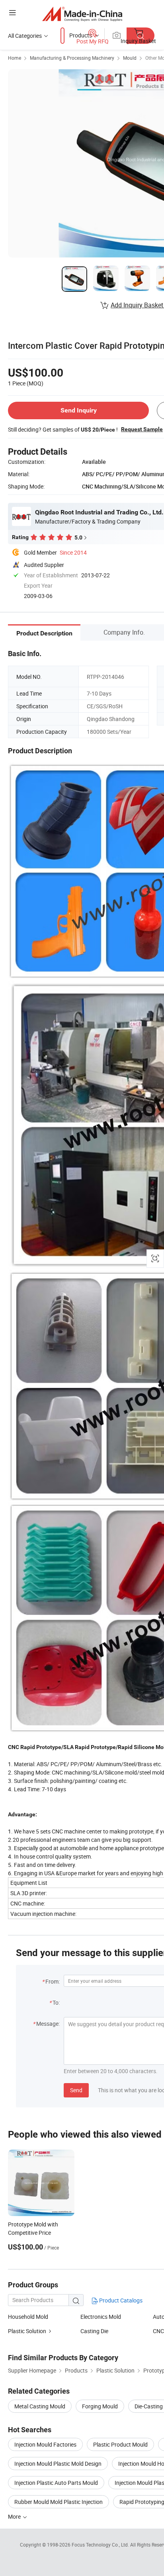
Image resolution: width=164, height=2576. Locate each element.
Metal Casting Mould (40, 2406)
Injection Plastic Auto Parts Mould (56, 2483)
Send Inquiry (79, 410)
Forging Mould (100, 2406)
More (15, 2516)
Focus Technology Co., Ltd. (101, 2545)
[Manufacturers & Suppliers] (82, 14)
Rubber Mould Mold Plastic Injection (59, 2502)
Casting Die (94, 2331)
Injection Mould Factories (45, 2444)
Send (76, 2090)
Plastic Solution (27, 2331)
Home (15, 58)
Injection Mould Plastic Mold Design (58, 2464)
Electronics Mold (101, 2317)
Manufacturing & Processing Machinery (72, 58)
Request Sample (142, 429)
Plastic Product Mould (120, 2444)
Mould (130, 58)
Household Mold (28, 2317)
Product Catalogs (120, 2300)
